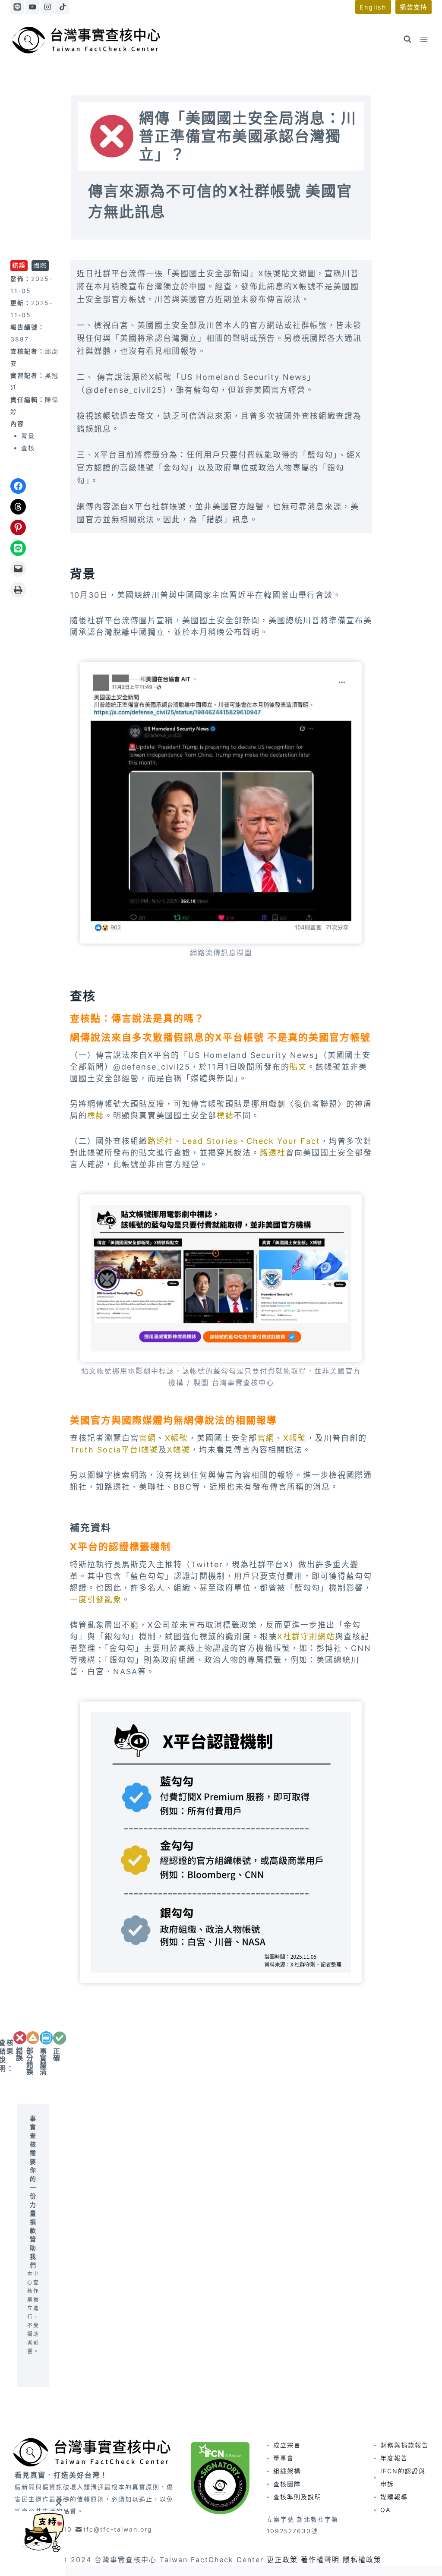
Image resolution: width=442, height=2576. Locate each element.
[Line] (17, 7)
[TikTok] (62, 7)
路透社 (161, 1141)
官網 (148, 1438)
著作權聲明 (320, 2560)
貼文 (298, 1067)
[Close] (58, 2503)
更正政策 (282, 2560)
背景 (28, 436)
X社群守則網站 (306, 1637)
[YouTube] (32, 7)
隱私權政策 (362, 2560)
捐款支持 (414, 7)
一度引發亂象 (96, 1599)
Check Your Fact (283, 1141)
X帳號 (177, 1438)
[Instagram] (47, 7)
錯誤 (19, 265)
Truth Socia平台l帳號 (114, 1450)
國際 (40, 265)
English (373, 7)
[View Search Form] (407, 39)
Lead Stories (210, 1141)
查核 (28, 448)
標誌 (96, 1116)
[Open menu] (424, 39)
